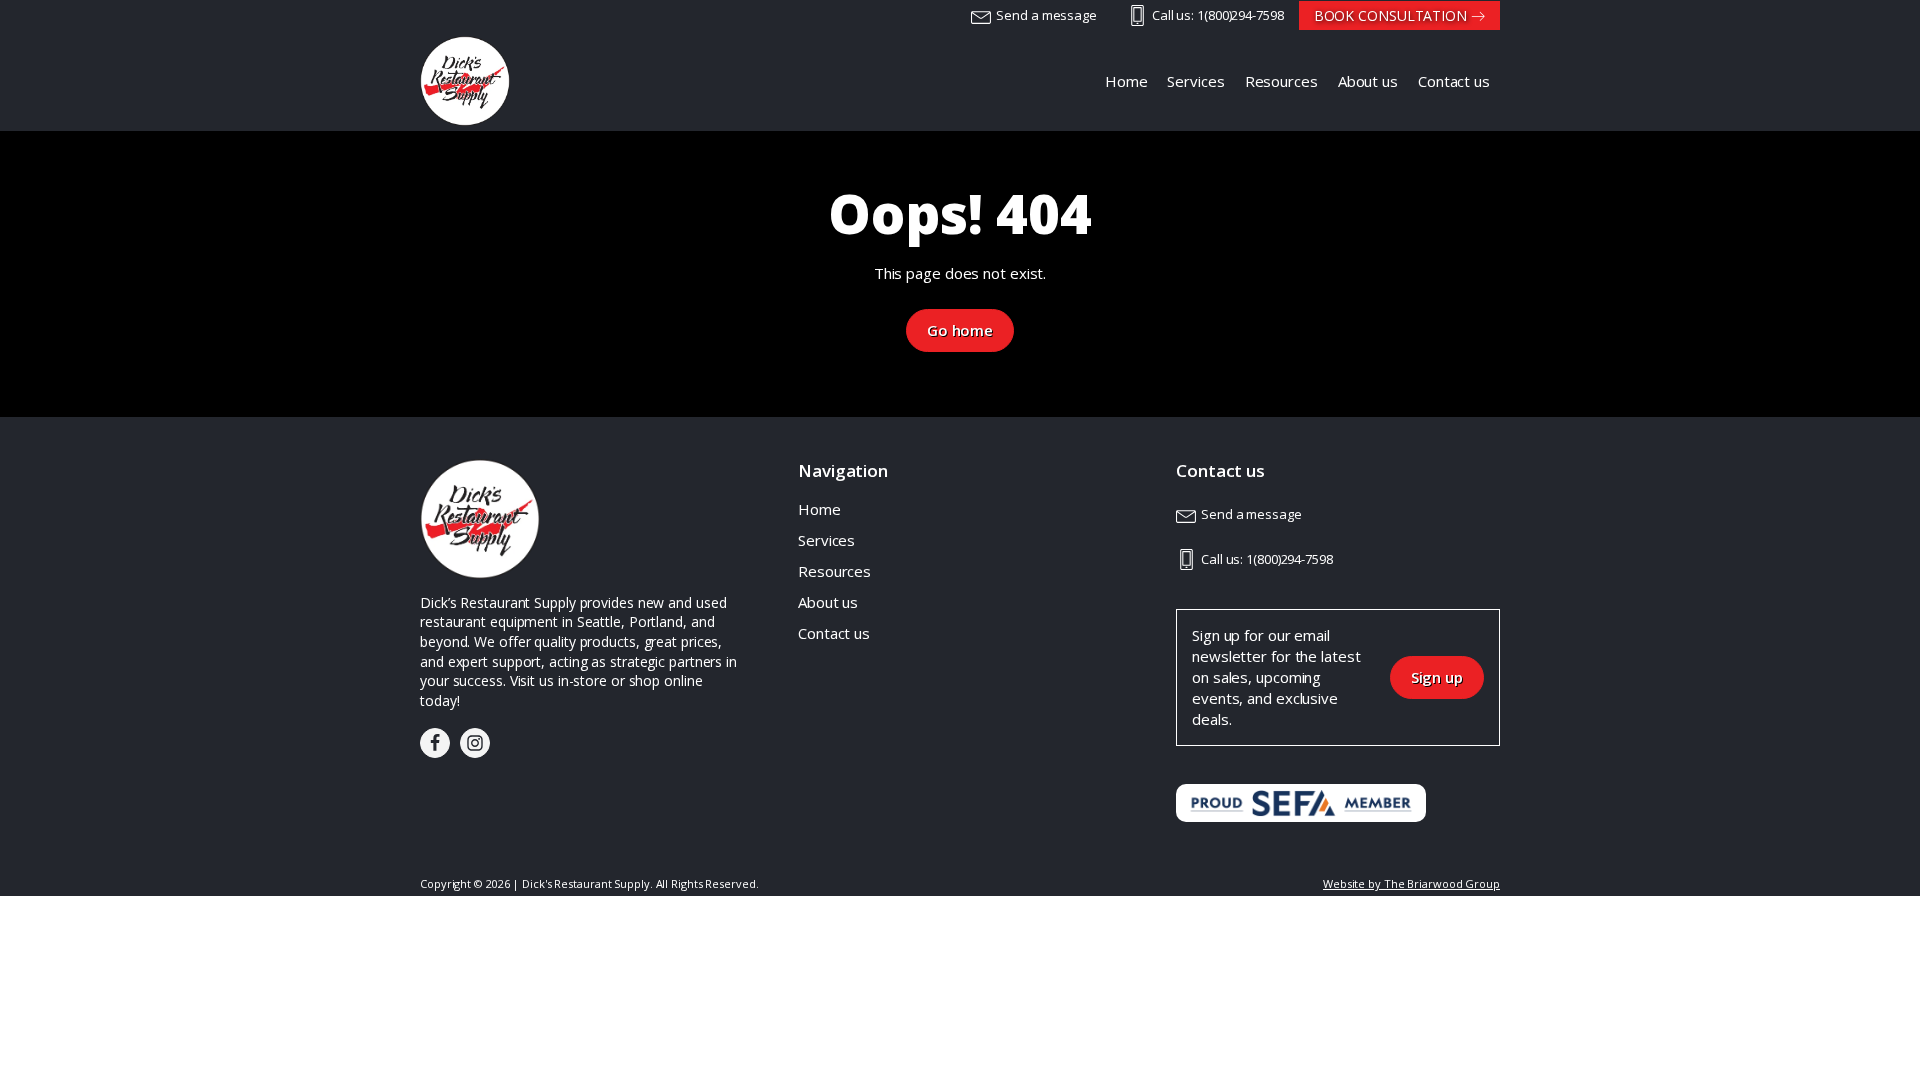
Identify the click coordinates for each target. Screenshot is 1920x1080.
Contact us (834, 633)
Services (826, 540)
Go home (960, 330)
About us (828, 602)
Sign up (1437, 677)
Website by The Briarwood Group (1411, 883)
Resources (834, 571)
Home (819, 509)
